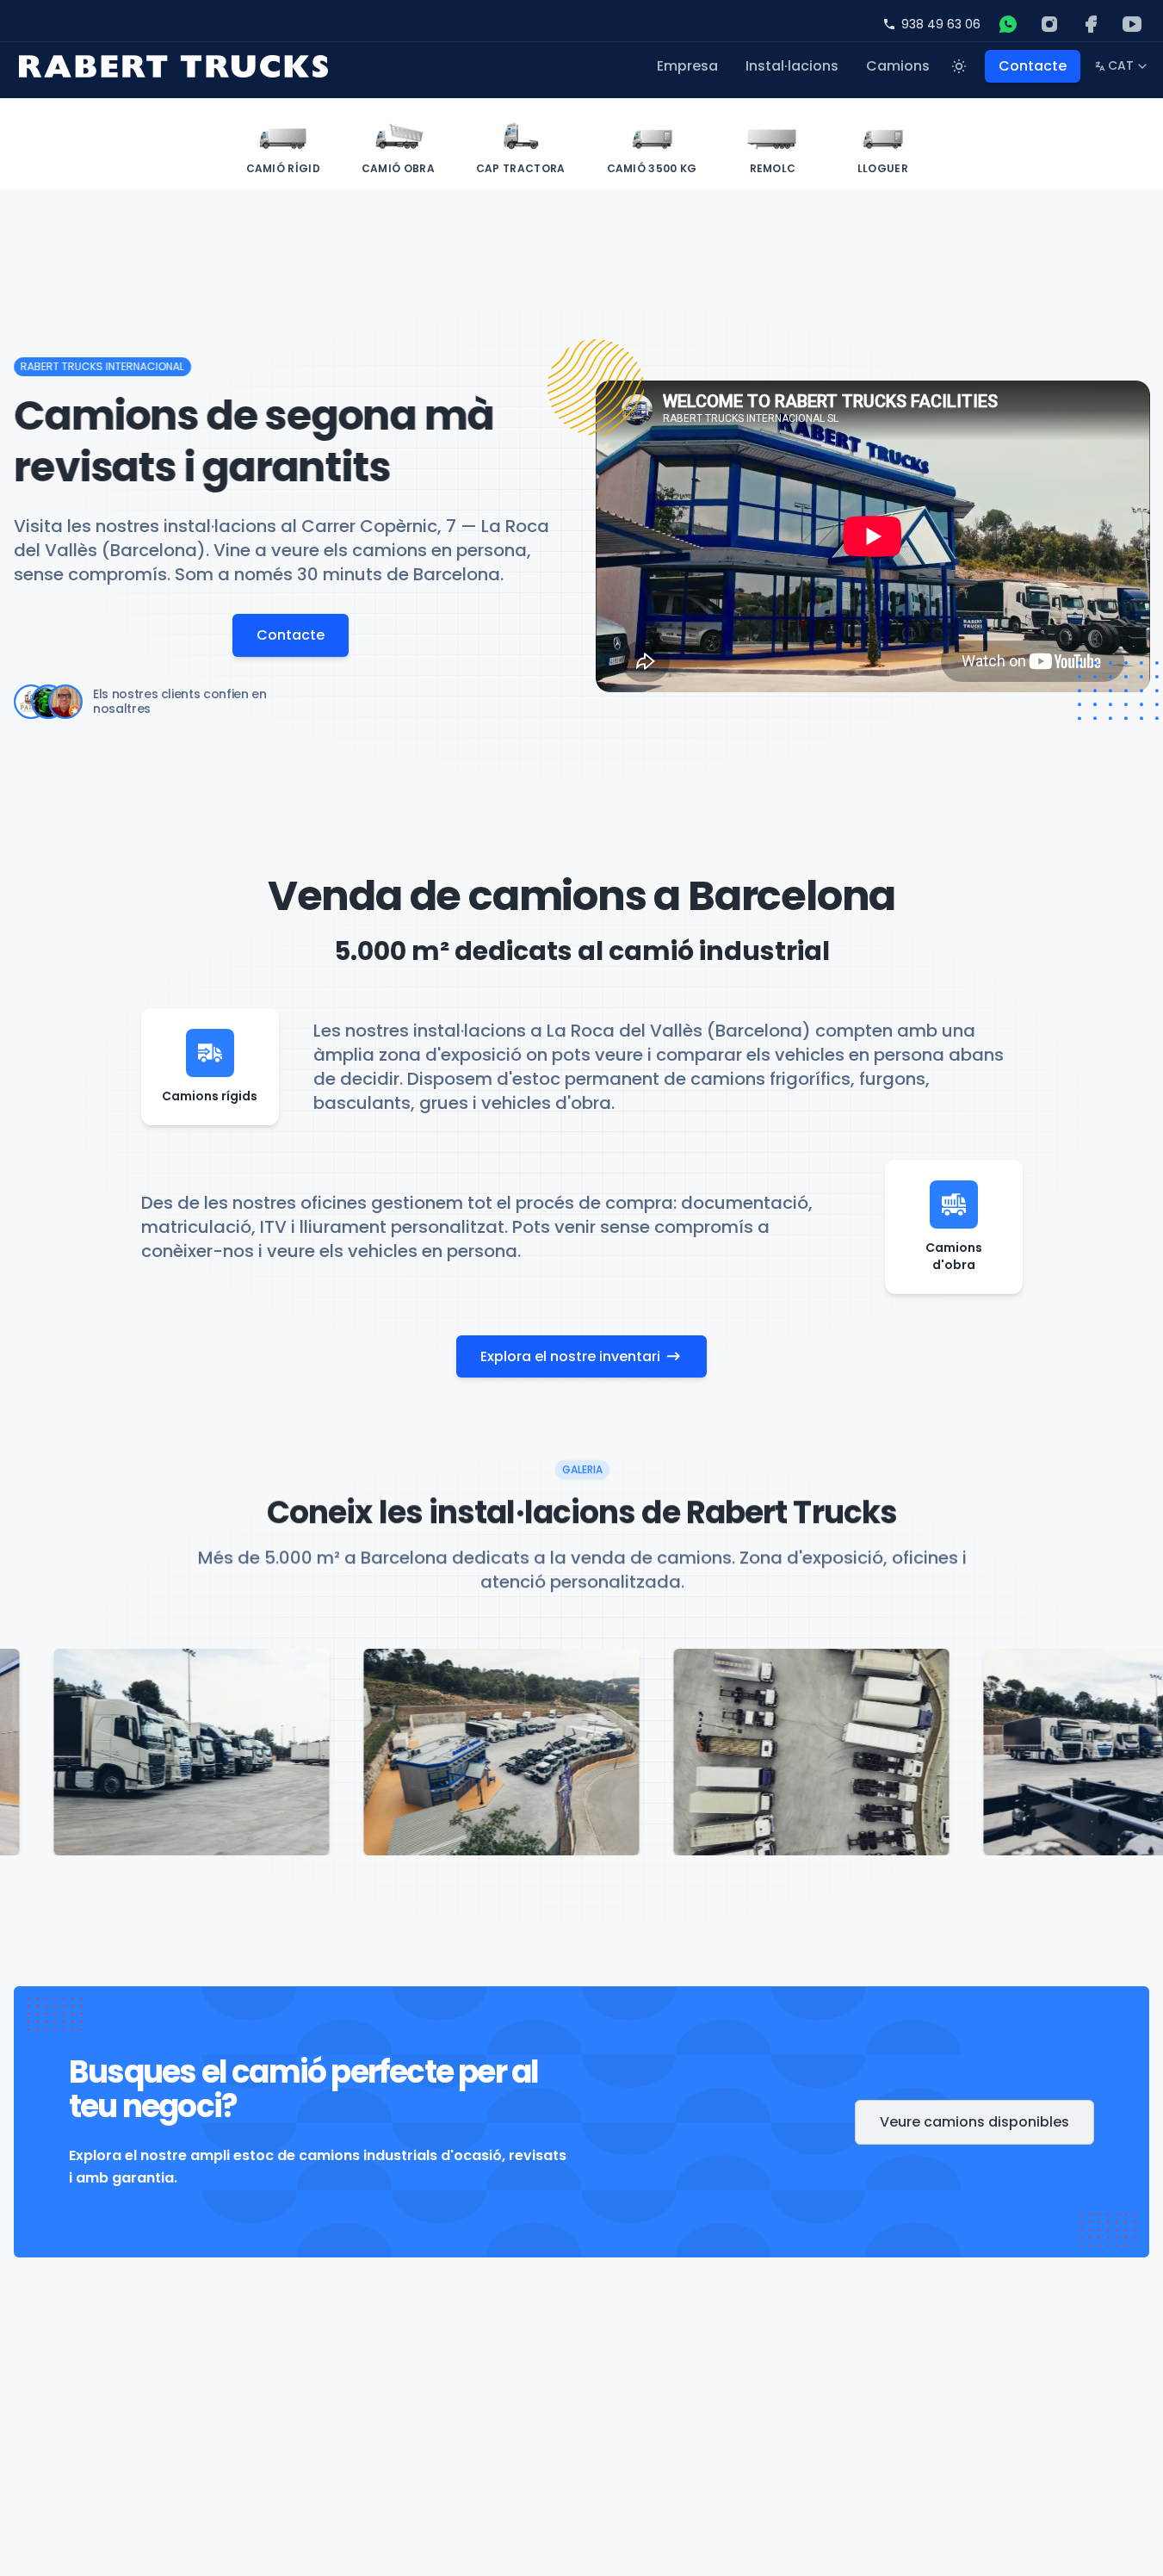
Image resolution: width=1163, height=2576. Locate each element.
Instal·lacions (792, 66)
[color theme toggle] (959, 66)
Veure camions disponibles (974, 2122)
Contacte (1033, 66)
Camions (898, 66)
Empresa (687, 66)
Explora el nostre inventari (570, 1356)
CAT (1122, 69)
